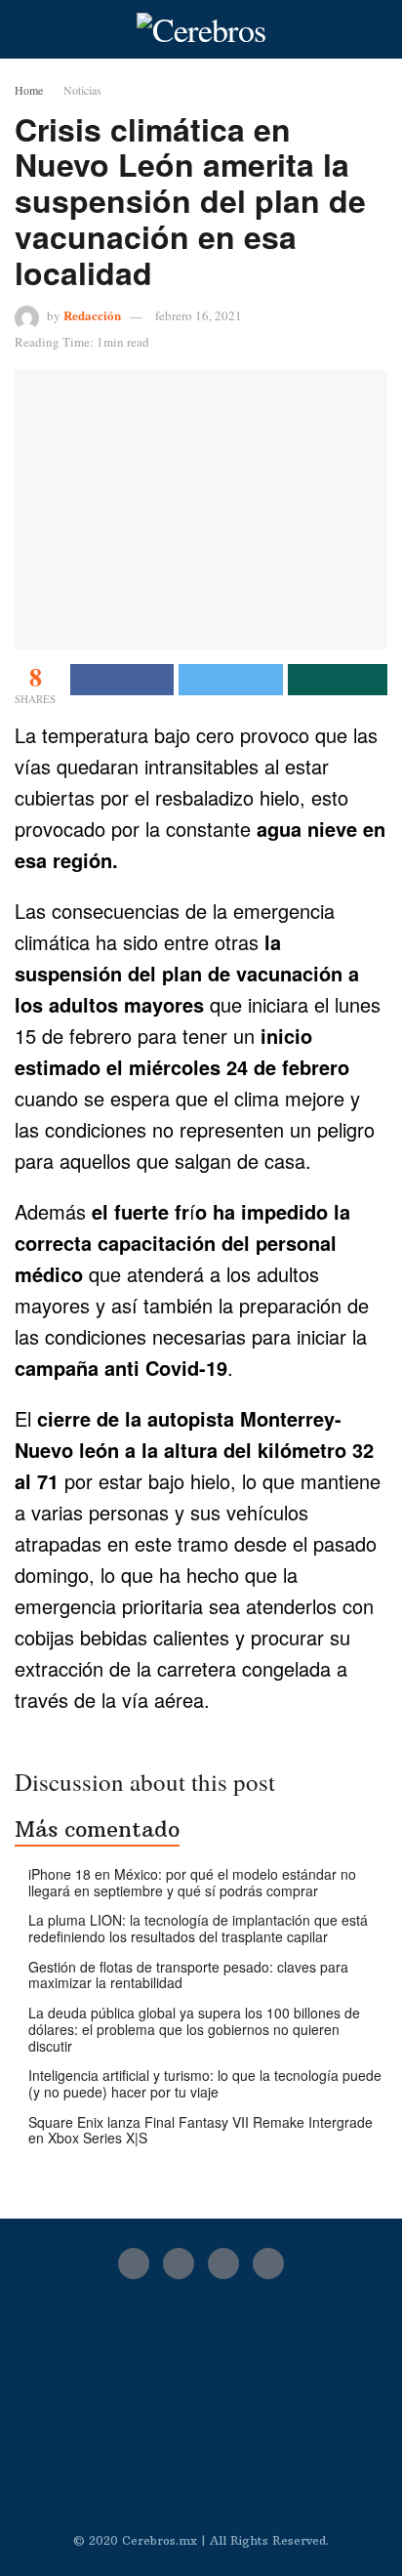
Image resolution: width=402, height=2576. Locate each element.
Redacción (92, 315)
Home (29, 90)
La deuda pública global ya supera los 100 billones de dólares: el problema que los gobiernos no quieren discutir (194, 2029)
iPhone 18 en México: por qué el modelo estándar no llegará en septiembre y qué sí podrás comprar (192, 1882)
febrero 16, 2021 (199, 315)
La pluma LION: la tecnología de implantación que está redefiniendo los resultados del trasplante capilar (198, 1928)
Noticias (82, 90)
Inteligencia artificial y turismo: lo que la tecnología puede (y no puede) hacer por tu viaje (205, 2083)
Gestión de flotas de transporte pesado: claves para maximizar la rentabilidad (188, 1975)
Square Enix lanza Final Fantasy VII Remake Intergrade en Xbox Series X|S (201, 2130)
